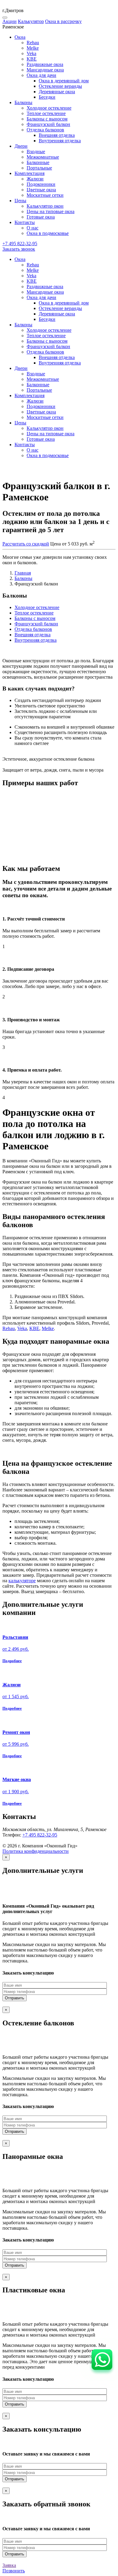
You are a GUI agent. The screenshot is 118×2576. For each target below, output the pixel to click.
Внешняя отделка (57, 135)
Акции (10, 21)
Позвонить (14, 2571)
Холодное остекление (49, 108)
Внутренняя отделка (60, 141)
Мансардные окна (45, 70)
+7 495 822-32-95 (40, 1835)
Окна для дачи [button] (41, 75)
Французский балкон (48, 124)
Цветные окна (41, 190)
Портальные (39, 168)
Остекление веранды (60, 86)
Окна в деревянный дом (64, 81)
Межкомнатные (43, 157)
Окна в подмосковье (48, 233)
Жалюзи (35, 179)
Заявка (9, 2565)
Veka (31, 53)
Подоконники (41, 184)
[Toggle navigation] (5, 18)
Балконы (23, 578)
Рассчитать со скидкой (26, 544)
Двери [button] (21, 146)
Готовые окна (41, 217)
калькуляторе (22, 1581)
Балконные (38, 162)
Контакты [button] (25, 222)
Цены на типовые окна (51, 211)
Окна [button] (20, 37)
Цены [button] (20, 201)
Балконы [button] (23, 102)
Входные (36, 152)
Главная (23, 573)
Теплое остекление (46, 113)
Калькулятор (31, 21)
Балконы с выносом (47, 119)
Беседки (47, 97)
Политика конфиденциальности (36, 1851)
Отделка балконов (33, 629)
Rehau (33, 43)
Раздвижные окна (45, 64)
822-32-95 (20, 244)
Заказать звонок (19, 249)
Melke (33, 48)
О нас (33, 228)
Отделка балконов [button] (45, 130)
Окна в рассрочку (63, 21)
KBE (32, 59)
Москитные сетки (45, 195)
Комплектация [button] (29, 173)
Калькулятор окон (45, 206)
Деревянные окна (57, 92)
